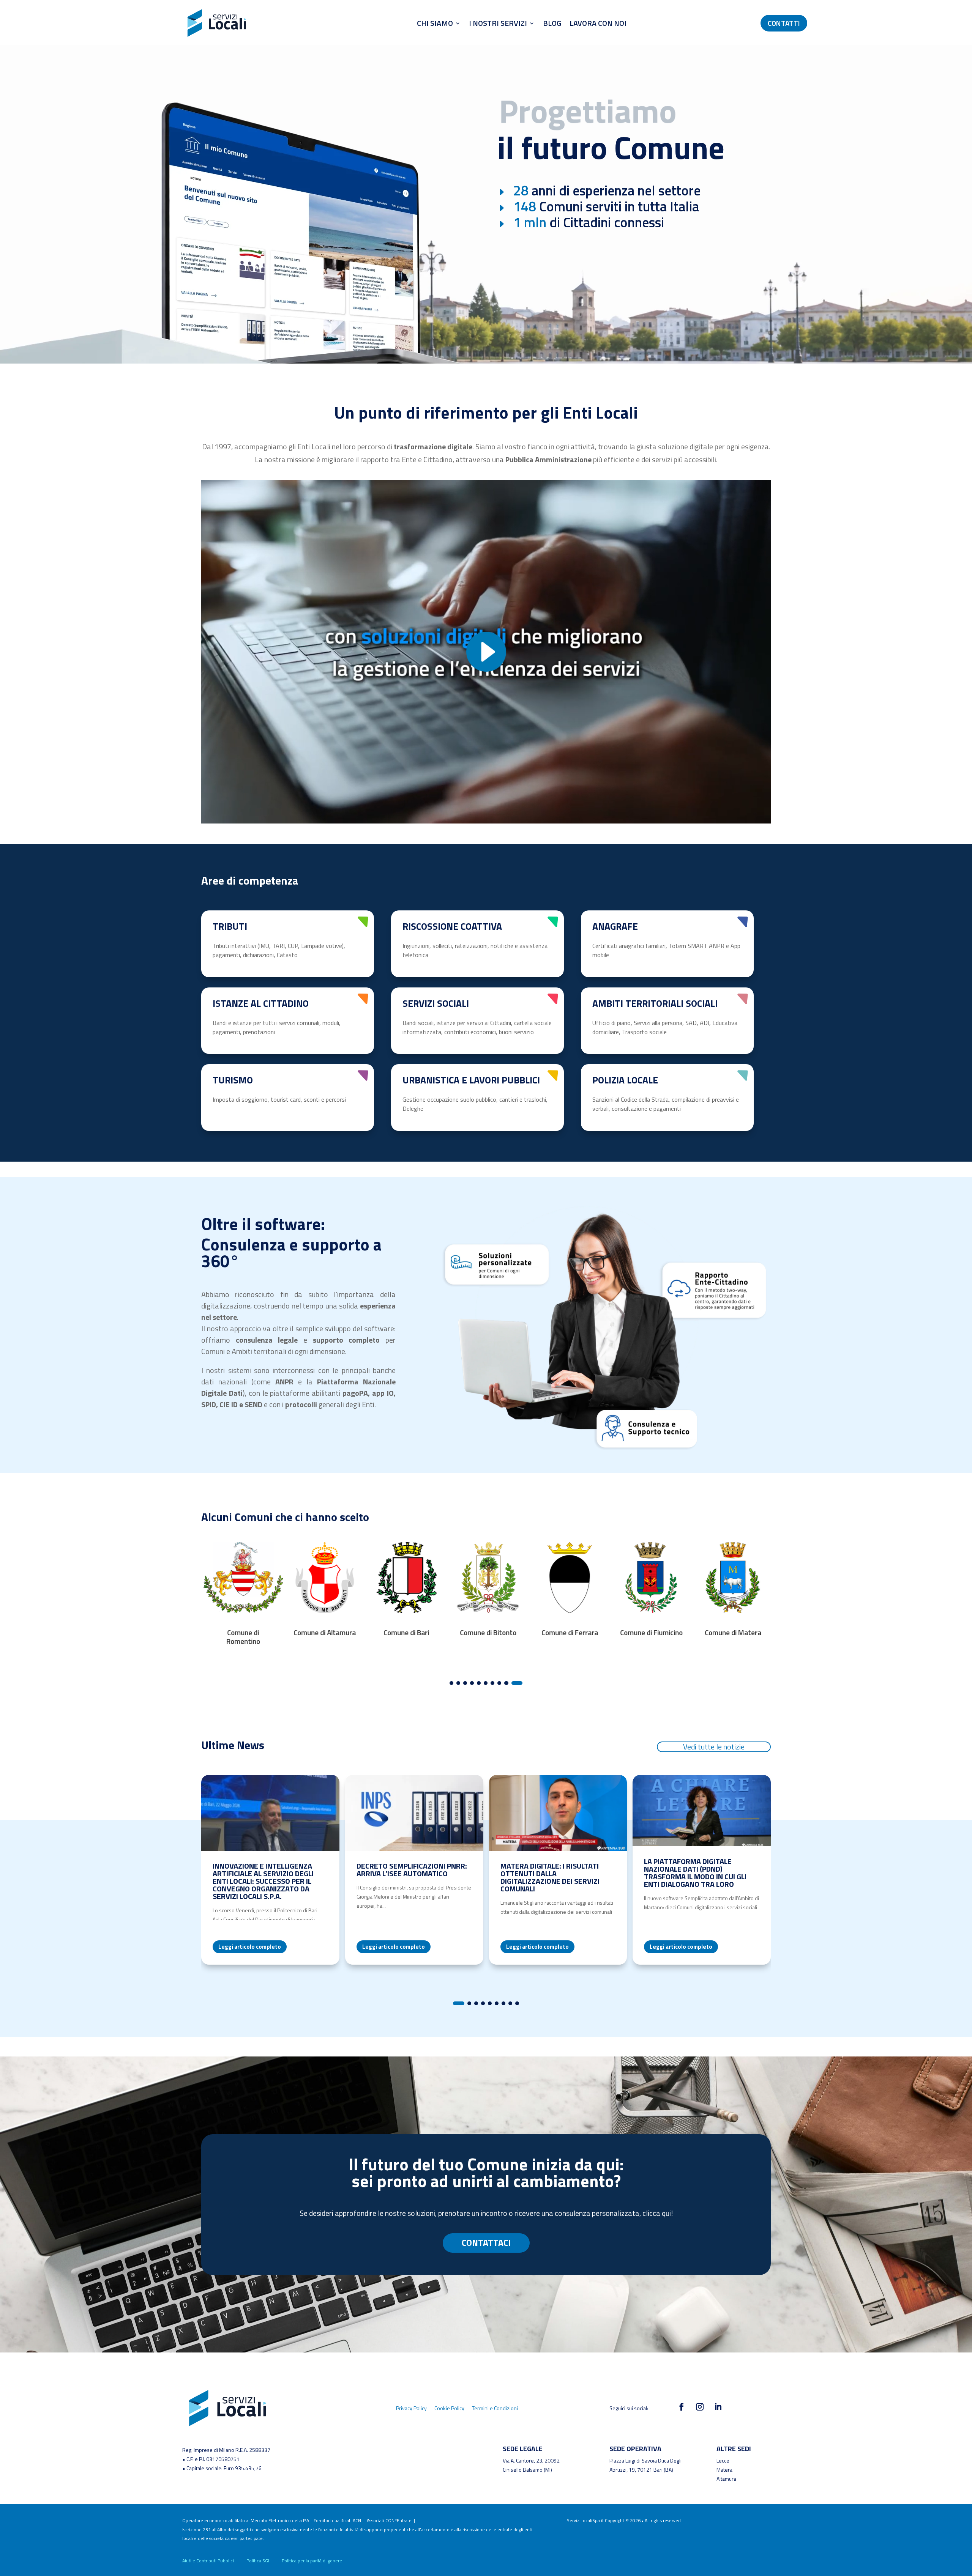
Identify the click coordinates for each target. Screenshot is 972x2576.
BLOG (552, 23)
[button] (451, 1683)
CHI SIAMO (435, 23)
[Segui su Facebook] (682, 2407)
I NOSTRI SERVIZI (498, 23)
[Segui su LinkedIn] (718, 2407)
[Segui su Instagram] (700, 2407)
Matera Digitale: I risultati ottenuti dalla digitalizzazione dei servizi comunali (550, 1877)
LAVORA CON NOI (598, 23)
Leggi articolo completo (250, 1947)
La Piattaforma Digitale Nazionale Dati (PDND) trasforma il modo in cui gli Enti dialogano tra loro (695, 1873)
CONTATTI (784, 23)
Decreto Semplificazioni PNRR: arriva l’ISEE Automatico (412, 1870)
